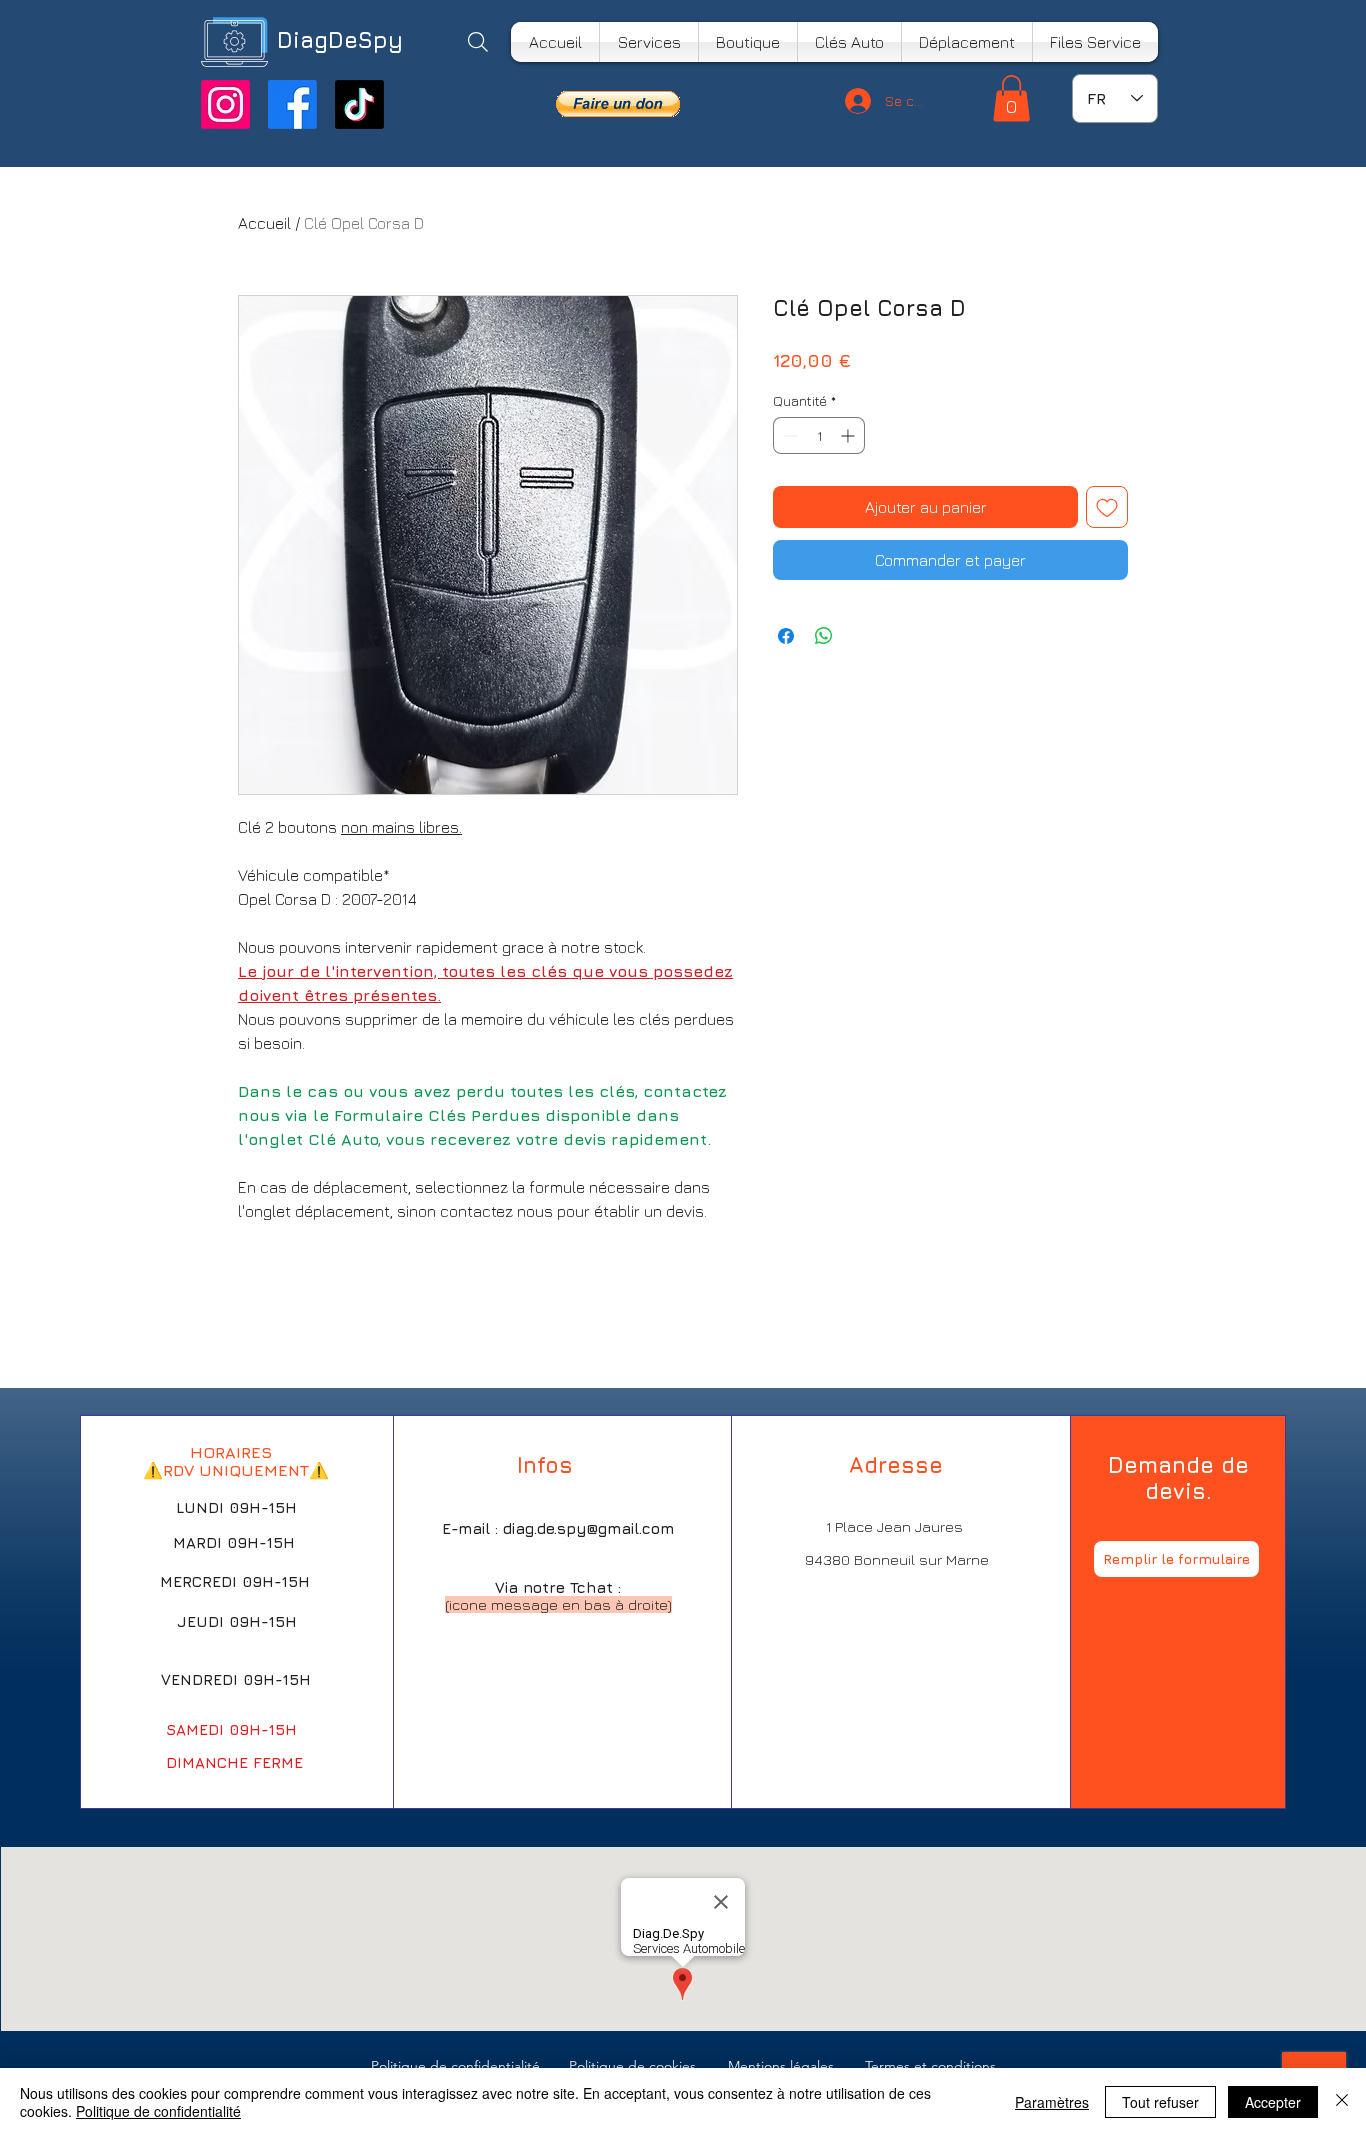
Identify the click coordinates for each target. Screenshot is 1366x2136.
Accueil (264, 223)
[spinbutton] (819, 435)
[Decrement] (788, 435)
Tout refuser (1160, 2102)
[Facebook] (292, 104)
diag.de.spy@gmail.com (588, 1528)
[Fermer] (1342, 2102)
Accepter (1273, 2102)
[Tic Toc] (359, 104)
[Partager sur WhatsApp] (824, 636)
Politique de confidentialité (158, 2111)
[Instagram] (225, 104)
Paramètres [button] (1052, 2102)
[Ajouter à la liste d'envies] (1107, 507)
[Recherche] (477, 42)
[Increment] (849, 435)
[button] (618, 104)
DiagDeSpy (340, 40)
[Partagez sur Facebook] (786, 636)
